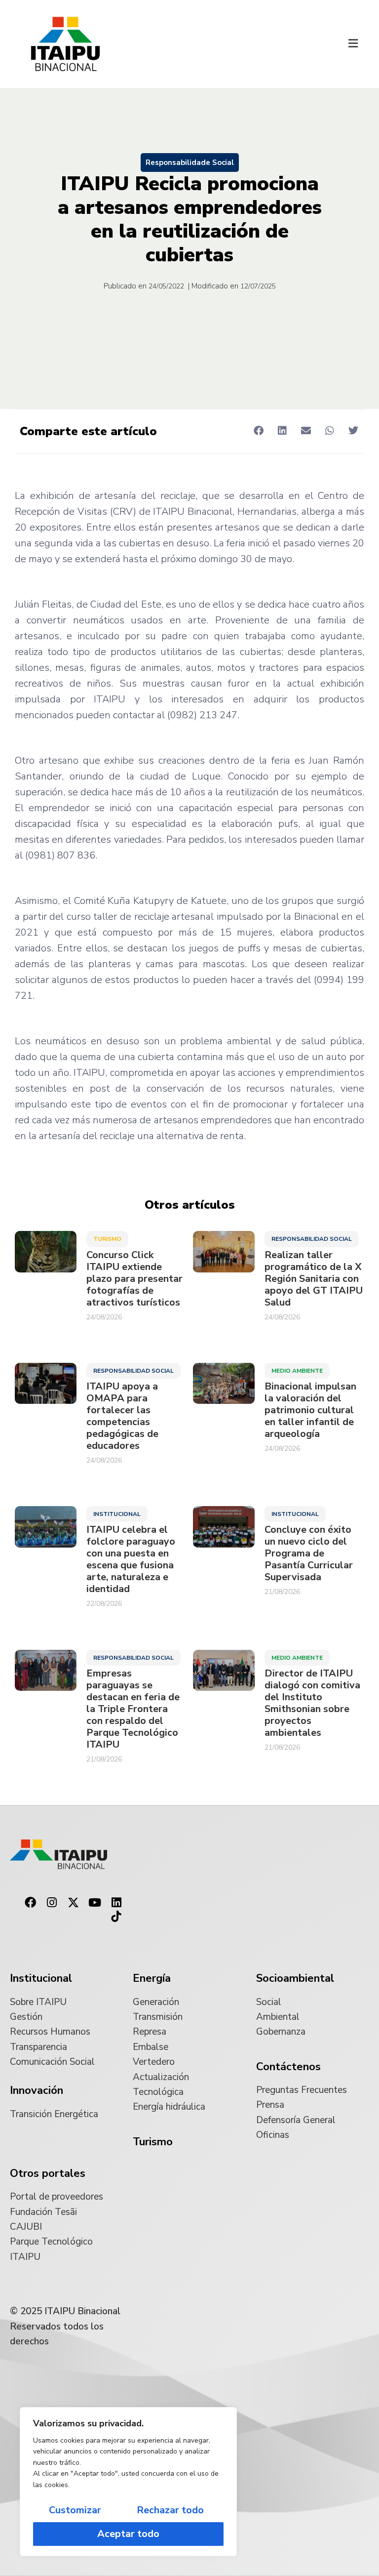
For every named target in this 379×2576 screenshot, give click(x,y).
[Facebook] (30, 1903)
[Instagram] (52, 1903)
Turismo (107, 1239)
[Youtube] (95, 1903)
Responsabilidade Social (190, 163)
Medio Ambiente (297, 1371)
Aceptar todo (128, 2534)
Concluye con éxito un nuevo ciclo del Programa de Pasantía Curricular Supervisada (309, 1554)
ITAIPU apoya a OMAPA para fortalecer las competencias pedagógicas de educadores (122, 1416)
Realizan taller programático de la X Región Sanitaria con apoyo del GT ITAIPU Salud (314, 1279)
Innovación (37, 2090)
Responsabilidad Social (312, 1239)
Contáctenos (288, 2067)
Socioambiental (295, 1978)
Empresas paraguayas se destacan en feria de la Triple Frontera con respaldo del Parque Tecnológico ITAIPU (133, 1709)
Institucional (117, 1514)
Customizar (75, 2510)
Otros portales (48, 2173)
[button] (353, 44)
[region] (128, 2482)
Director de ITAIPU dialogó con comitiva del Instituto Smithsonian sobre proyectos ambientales (312, 1703)
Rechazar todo (170, 2510)
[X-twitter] (74, 1903)
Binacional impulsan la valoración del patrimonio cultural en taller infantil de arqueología (310, 1410)
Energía (152, 1978)
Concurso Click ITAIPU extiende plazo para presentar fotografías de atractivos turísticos (134, 1279)
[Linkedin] (116, 1903)
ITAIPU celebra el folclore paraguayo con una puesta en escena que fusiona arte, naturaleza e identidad (131, 1559)
